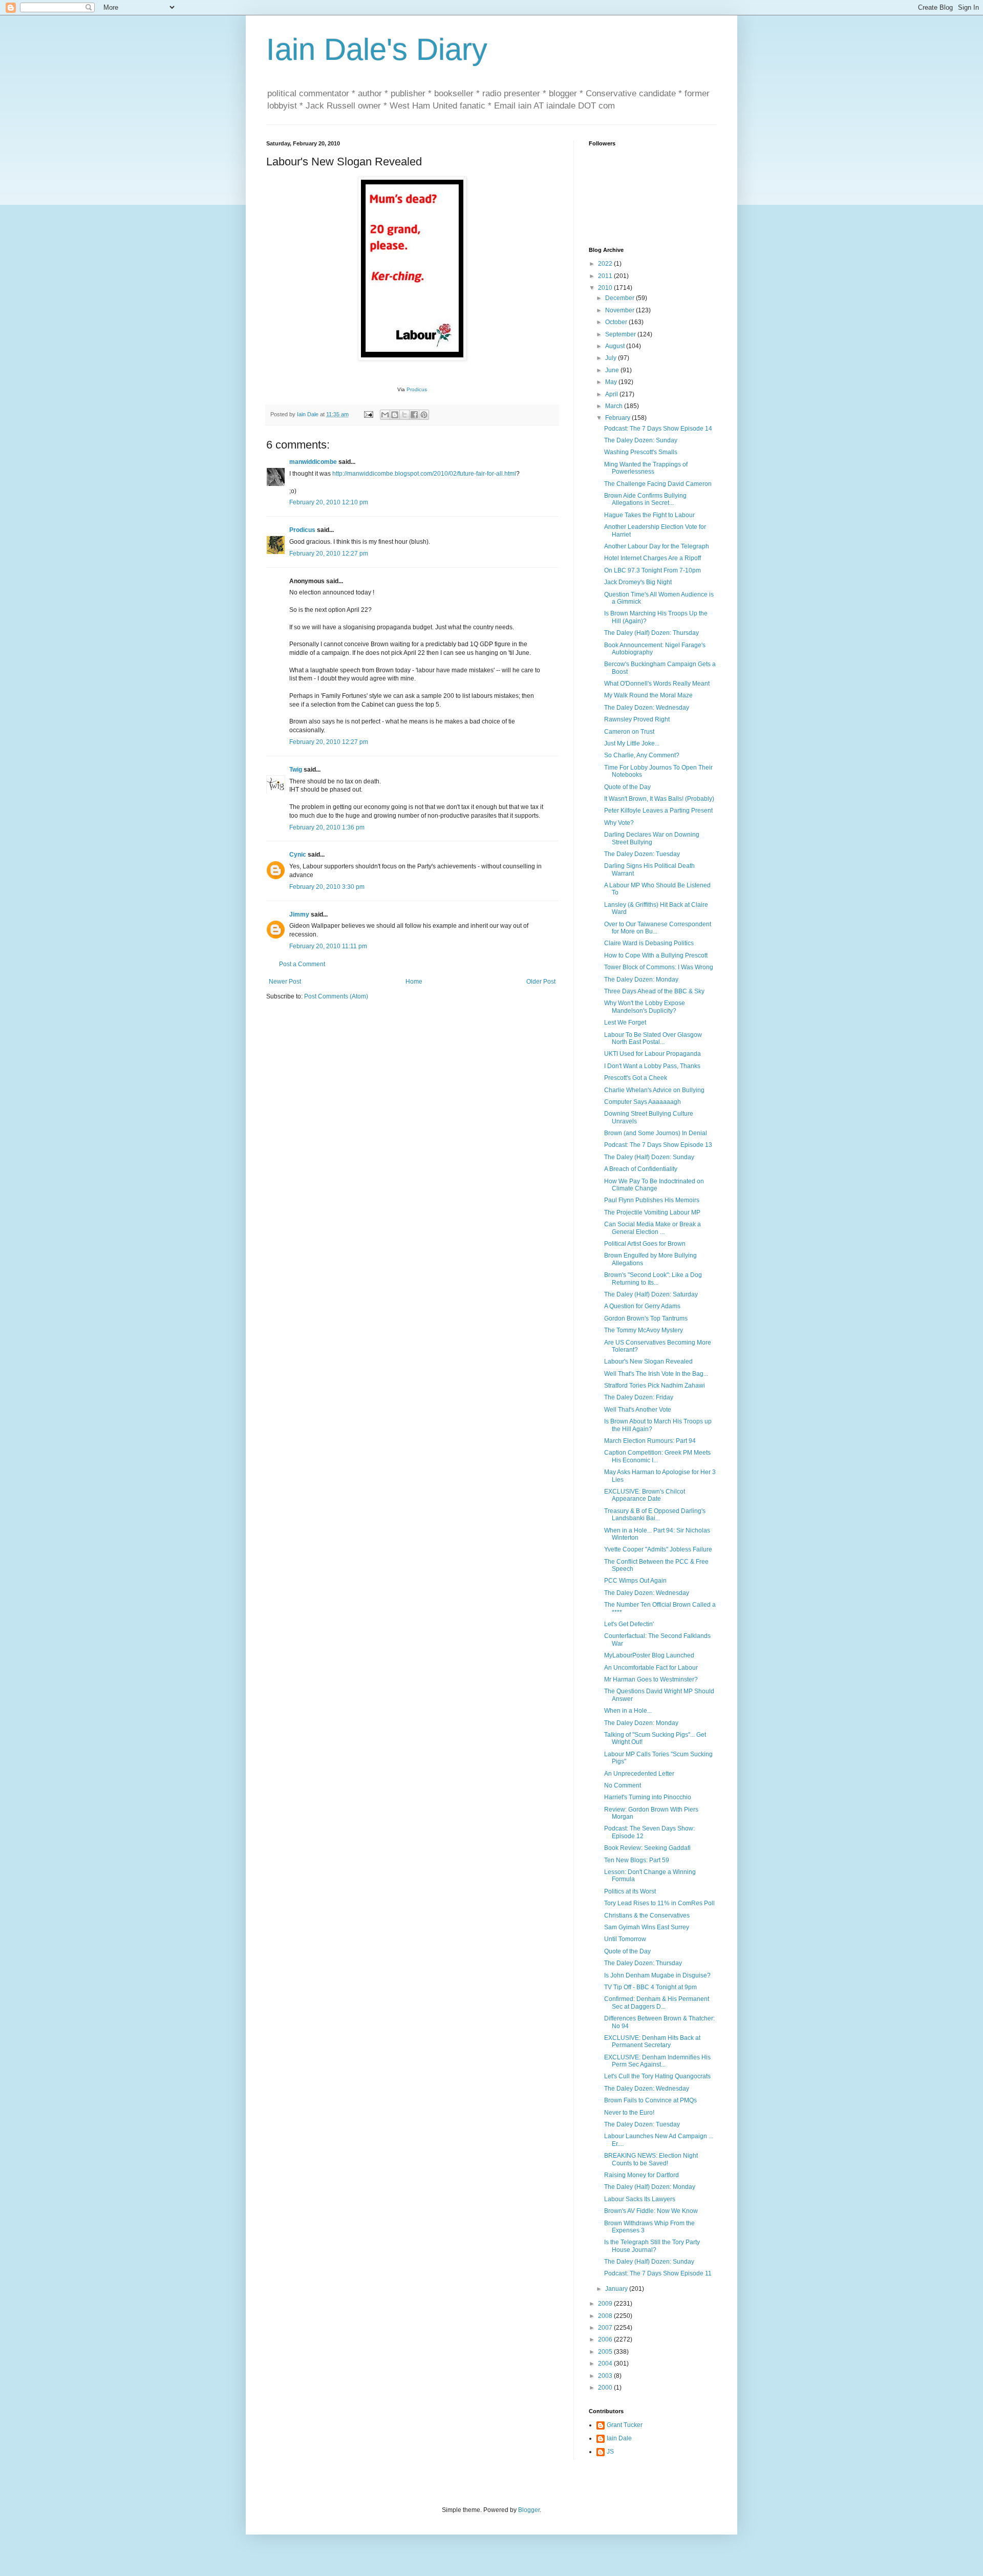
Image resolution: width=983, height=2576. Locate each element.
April (612, 394)
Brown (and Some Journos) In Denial (656, 1133)
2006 (606, 2339)
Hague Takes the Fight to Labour (649, 515)
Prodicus (417, 389)
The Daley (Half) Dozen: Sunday (649, 1157)
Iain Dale (619, 2438)
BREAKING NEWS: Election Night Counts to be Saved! (651, 2159)
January (617, 2289)
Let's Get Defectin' (629, 1624)
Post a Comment (302, 964)
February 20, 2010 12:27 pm (329, 553)
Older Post (541, 982)
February (618, 418)
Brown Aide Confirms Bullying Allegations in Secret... (645, 499)
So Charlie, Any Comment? (642, 755)
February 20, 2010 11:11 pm (328, 946)
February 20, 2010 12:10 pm (329, 502)
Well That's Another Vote (638, 1410)
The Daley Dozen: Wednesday (647, 708)
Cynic (298, 855)
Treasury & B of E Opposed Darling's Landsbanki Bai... (655, 1515)
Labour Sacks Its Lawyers (640, 2199)
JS (610, 2452)
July (612, 358)
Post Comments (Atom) (336, 996)
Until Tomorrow (625, 1939)
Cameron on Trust (629, 732)
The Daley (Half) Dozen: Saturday (651, 1294)
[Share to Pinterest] (424, 415)
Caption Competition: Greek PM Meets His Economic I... (657, 1456)
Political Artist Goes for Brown (645, 1244)
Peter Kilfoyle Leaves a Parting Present (658, 811)
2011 (606, 276)
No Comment (623, 1785)
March (615, 406)
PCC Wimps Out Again (635, 1581)
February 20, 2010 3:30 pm (327, 887)
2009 (606, 2304)
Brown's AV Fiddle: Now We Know (651, 2211)
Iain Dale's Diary (377, 49)
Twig (296, 770)
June (613, 370)
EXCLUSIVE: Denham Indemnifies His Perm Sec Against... (657, 2061)
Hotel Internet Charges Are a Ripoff (653, 558)
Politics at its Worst (630, 1891)
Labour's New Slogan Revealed (648, 1361)
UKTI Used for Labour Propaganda (653, 1054)
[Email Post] (368, 414)
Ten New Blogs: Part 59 (637, 1860)
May (612, 382)
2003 (606, 2376)
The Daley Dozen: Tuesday (642, 854)
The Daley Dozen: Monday (641, 980)
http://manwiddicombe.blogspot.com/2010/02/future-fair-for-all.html (424, 474)
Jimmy (299, 914)
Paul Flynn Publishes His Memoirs (652, 1200)
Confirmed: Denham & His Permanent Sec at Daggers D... (657, 2003)
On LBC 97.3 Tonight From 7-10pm (653, 570)
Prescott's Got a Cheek (636, 1078)
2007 (606, 2328)
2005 (606, 2352)
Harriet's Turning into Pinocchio (648, 1797)
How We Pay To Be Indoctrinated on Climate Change (654, 1185)
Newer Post (285, 982)
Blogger (529, 2510)
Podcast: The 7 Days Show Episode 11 (658, 2273)
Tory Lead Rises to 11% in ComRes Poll (659, 1903)
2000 (606, 2388)
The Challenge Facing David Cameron (658, 484)
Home (414, 982)
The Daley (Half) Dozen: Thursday (651, 633)
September (621, 334)
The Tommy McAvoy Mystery (644, 1330)
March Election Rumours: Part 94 (650, 1441)
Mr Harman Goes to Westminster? (651, 1679)
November (621, 310)
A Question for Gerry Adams (642, 1306)
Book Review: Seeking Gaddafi (647, 1848)
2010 (606, 288)
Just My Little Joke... (632, 743)
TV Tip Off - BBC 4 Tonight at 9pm (650, 1987)
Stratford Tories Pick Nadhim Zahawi (655, 1386)
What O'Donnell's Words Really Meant (657, 684)
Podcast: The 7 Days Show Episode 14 (658, 429)
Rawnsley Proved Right (637, 719)
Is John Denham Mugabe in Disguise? (657, 1975)
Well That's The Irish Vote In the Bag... (656, 1374)
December (621, 298)
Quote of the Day (627, 787)
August (616, 346)
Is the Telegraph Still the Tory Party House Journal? (652, 2246)
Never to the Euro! (629, 2113)
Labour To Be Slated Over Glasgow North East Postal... (653, 1038)
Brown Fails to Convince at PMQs (650, 2100)
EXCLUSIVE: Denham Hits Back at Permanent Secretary (652, 2041)
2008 (606, 2316)
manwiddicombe (313, 462)
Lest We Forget (625, 1023)
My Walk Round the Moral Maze (648, 695)
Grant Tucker (625, 2425)
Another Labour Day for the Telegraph (657, 546)
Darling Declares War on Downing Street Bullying (652, 838)
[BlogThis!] (395, 415)
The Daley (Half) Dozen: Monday (650, 2187)
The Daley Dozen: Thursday (643, 1963)
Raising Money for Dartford (642, 2175)
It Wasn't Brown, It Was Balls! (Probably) (659, 799)
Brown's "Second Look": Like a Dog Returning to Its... (653, 1279)
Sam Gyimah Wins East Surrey (647, 1927)
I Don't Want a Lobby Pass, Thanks (652, 1066)
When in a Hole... (628, 1711)
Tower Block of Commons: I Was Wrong (659, 967)
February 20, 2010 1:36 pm (327, 827)
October (617, 322)
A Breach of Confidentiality (641, 1169)
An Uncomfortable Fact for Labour (651, 1668)
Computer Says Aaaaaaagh (643, 1102)
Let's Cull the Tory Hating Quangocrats (657, 2076)
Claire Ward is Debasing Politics (649, 943)
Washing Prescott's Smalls (641, 452)
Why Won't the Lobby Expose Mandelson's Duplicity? (645, 1007)
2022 (606, 264)
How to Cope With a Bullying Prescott (656, 955)
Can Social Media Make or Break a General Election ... (653, 1228)
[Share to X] (404, 415)
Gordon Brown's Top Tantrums (646, 1318)
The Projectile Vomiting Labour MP (652, 1212)
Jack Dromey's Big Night (638, 582)
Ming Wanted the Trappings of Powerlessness (646, 468)
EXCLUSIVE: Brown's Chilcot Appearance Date (645, 1495)
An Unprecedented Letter (639, 1774)
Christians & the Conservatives (647, 1915)
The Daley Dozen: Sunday (641, 440)
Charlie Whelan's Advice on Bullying (654, 1090)
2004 (606, 2364)
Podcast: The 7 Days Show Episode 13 (658, 1145)
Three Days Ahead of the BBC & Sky (654, 991)
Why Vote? (619, 823)
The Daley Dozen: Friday (639, 1397)
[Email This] (385, 415)
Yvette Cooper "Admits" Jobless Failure (658, 1549)
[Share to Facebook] (414, 415)
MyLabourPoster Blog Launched (649, 1655)
